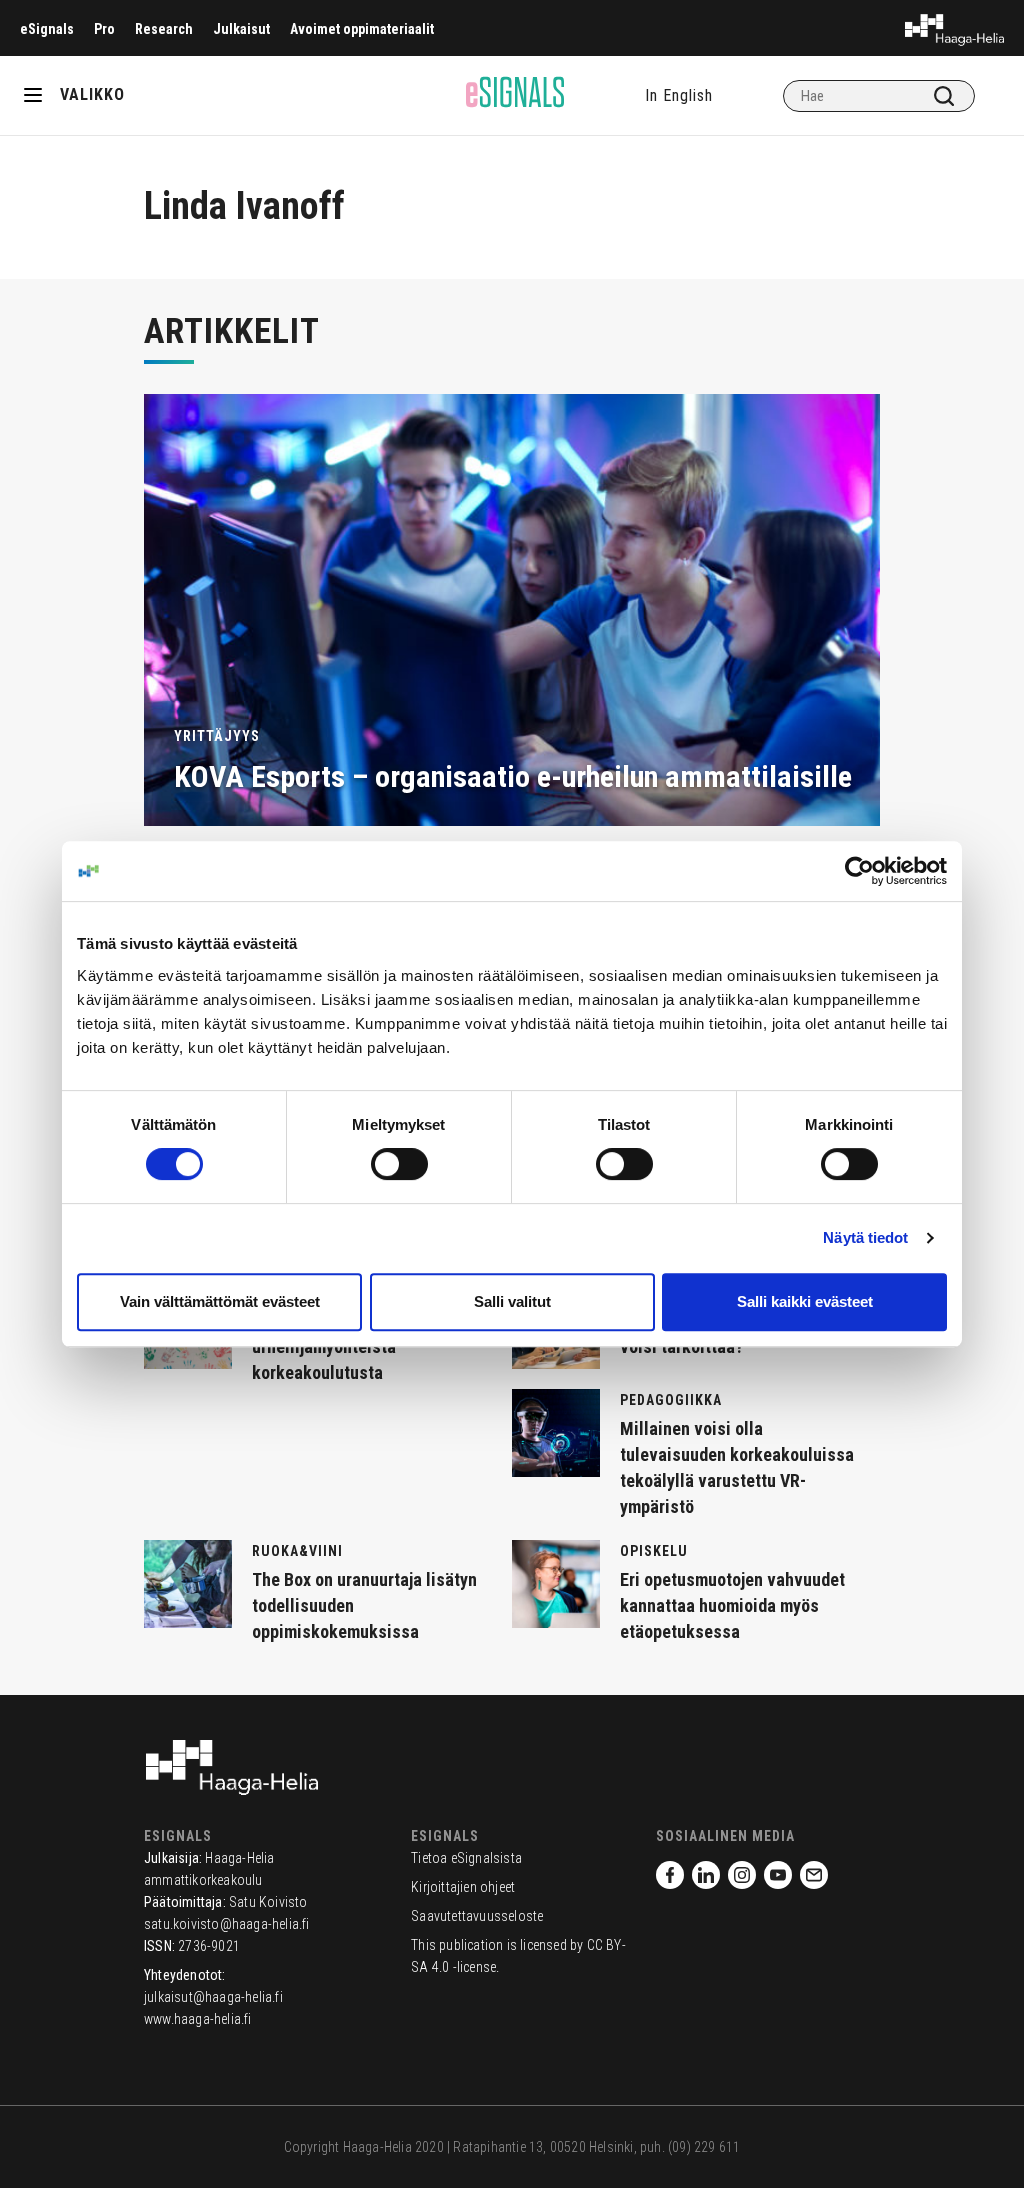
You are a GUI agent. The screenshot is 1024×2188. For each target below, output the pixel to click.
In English (679, 95)
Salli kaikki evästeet (805, 1301)
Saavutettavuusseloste (477, 1916)
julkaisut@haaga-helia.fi (213, 1997)
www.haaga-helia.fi (198, 2019)
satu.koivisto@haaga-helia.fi (227, 1924)
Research (164, 29)
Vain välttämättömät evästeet (220, 1301)
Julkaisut (241, 29)
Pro (104, 29)
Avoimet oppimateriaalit (362, 29)
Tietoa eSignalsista (466, 1858)
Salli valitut (512, 1301)
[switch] (399, 1164)
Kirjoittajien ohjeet (463, 1887)
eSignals (47, 29)
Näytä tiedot (865, 1237)
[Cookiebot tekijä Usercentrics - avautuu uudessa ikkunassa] (859, 871)
